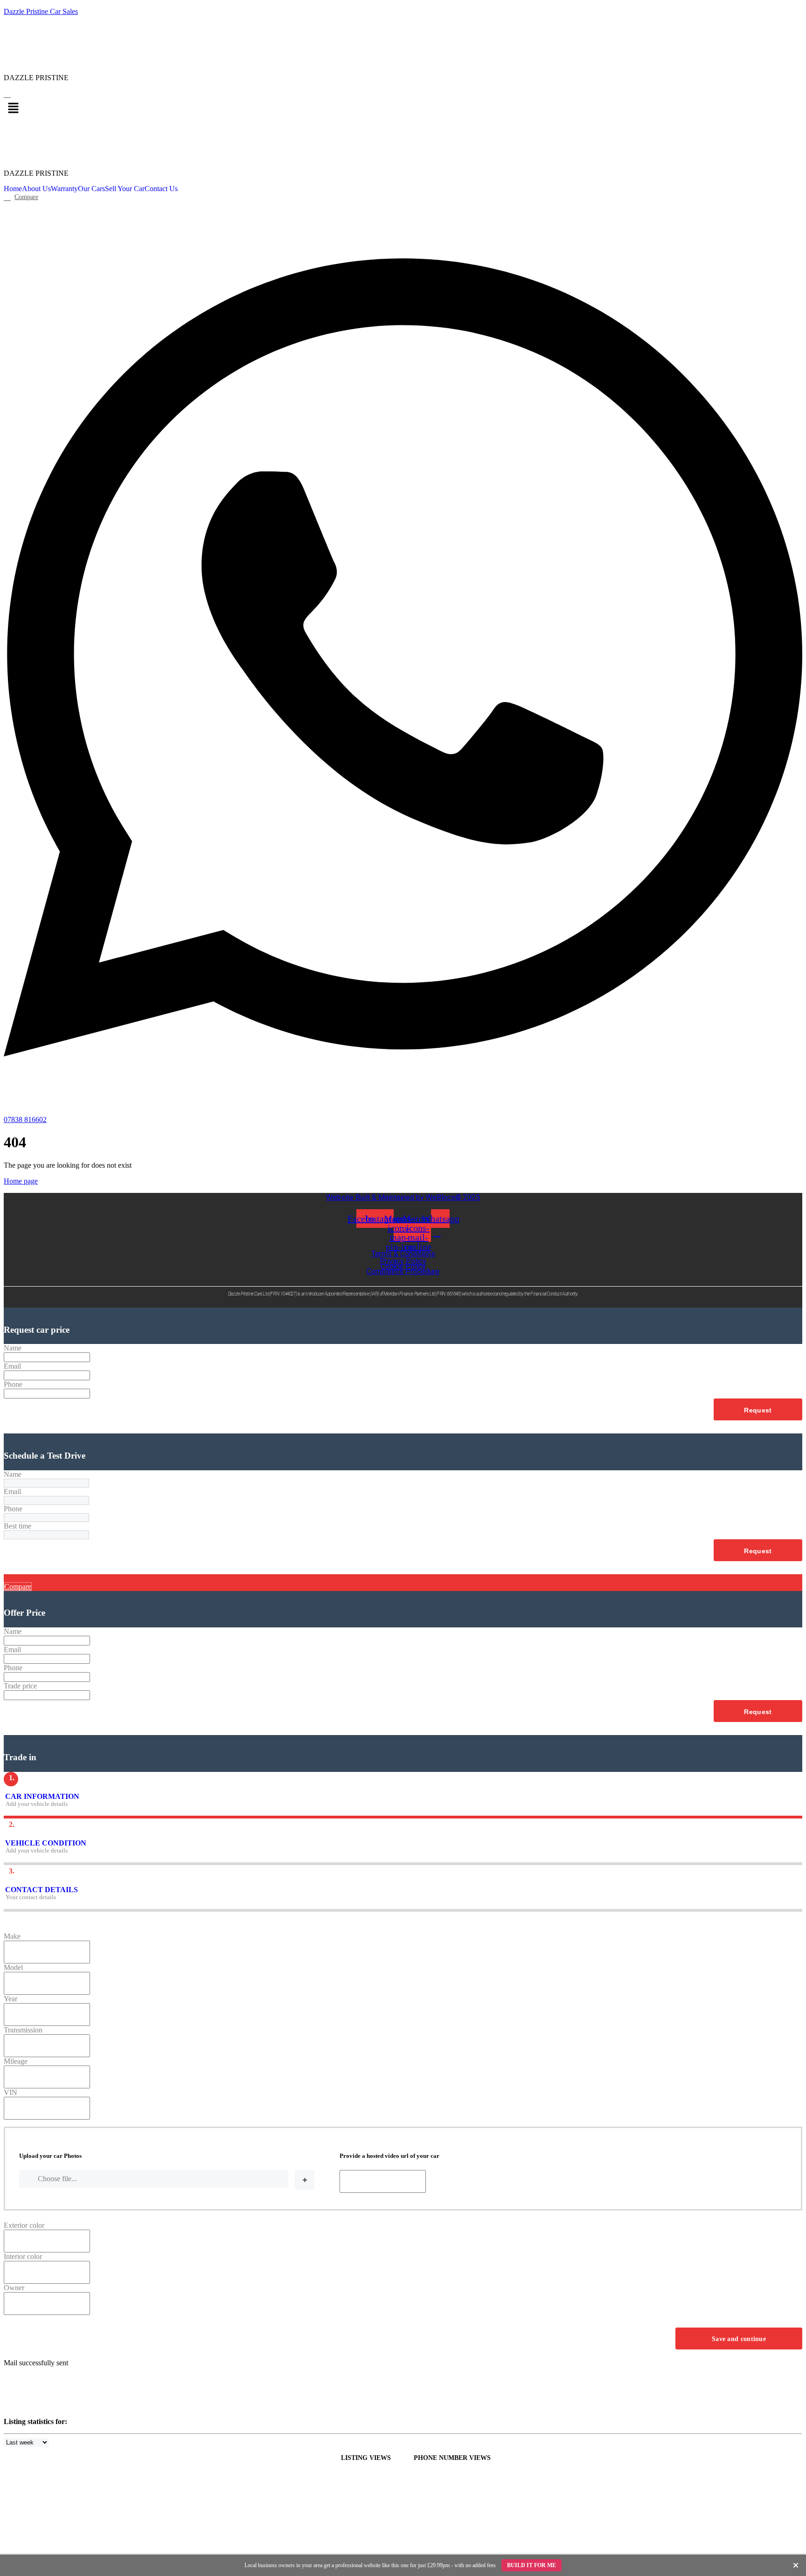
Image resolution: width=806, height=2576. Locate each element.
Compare (18, 1587)
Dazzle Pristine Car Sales (41, 11)
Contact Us (161, 189)
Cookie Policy (403, 1266)
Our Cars (91, 189)
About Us (36, 189)
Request (758, 1410)
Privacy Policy (403, 1261)
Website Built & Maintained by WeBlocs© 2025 (403, 1197)
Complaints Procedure (403, 1271)
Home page (21, 1181)
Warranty (64, 189)
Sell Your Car (125, 189)
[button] (403, 109)
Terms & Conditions (403, 1254)
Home (13, 189)
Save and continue (739, 2339)
